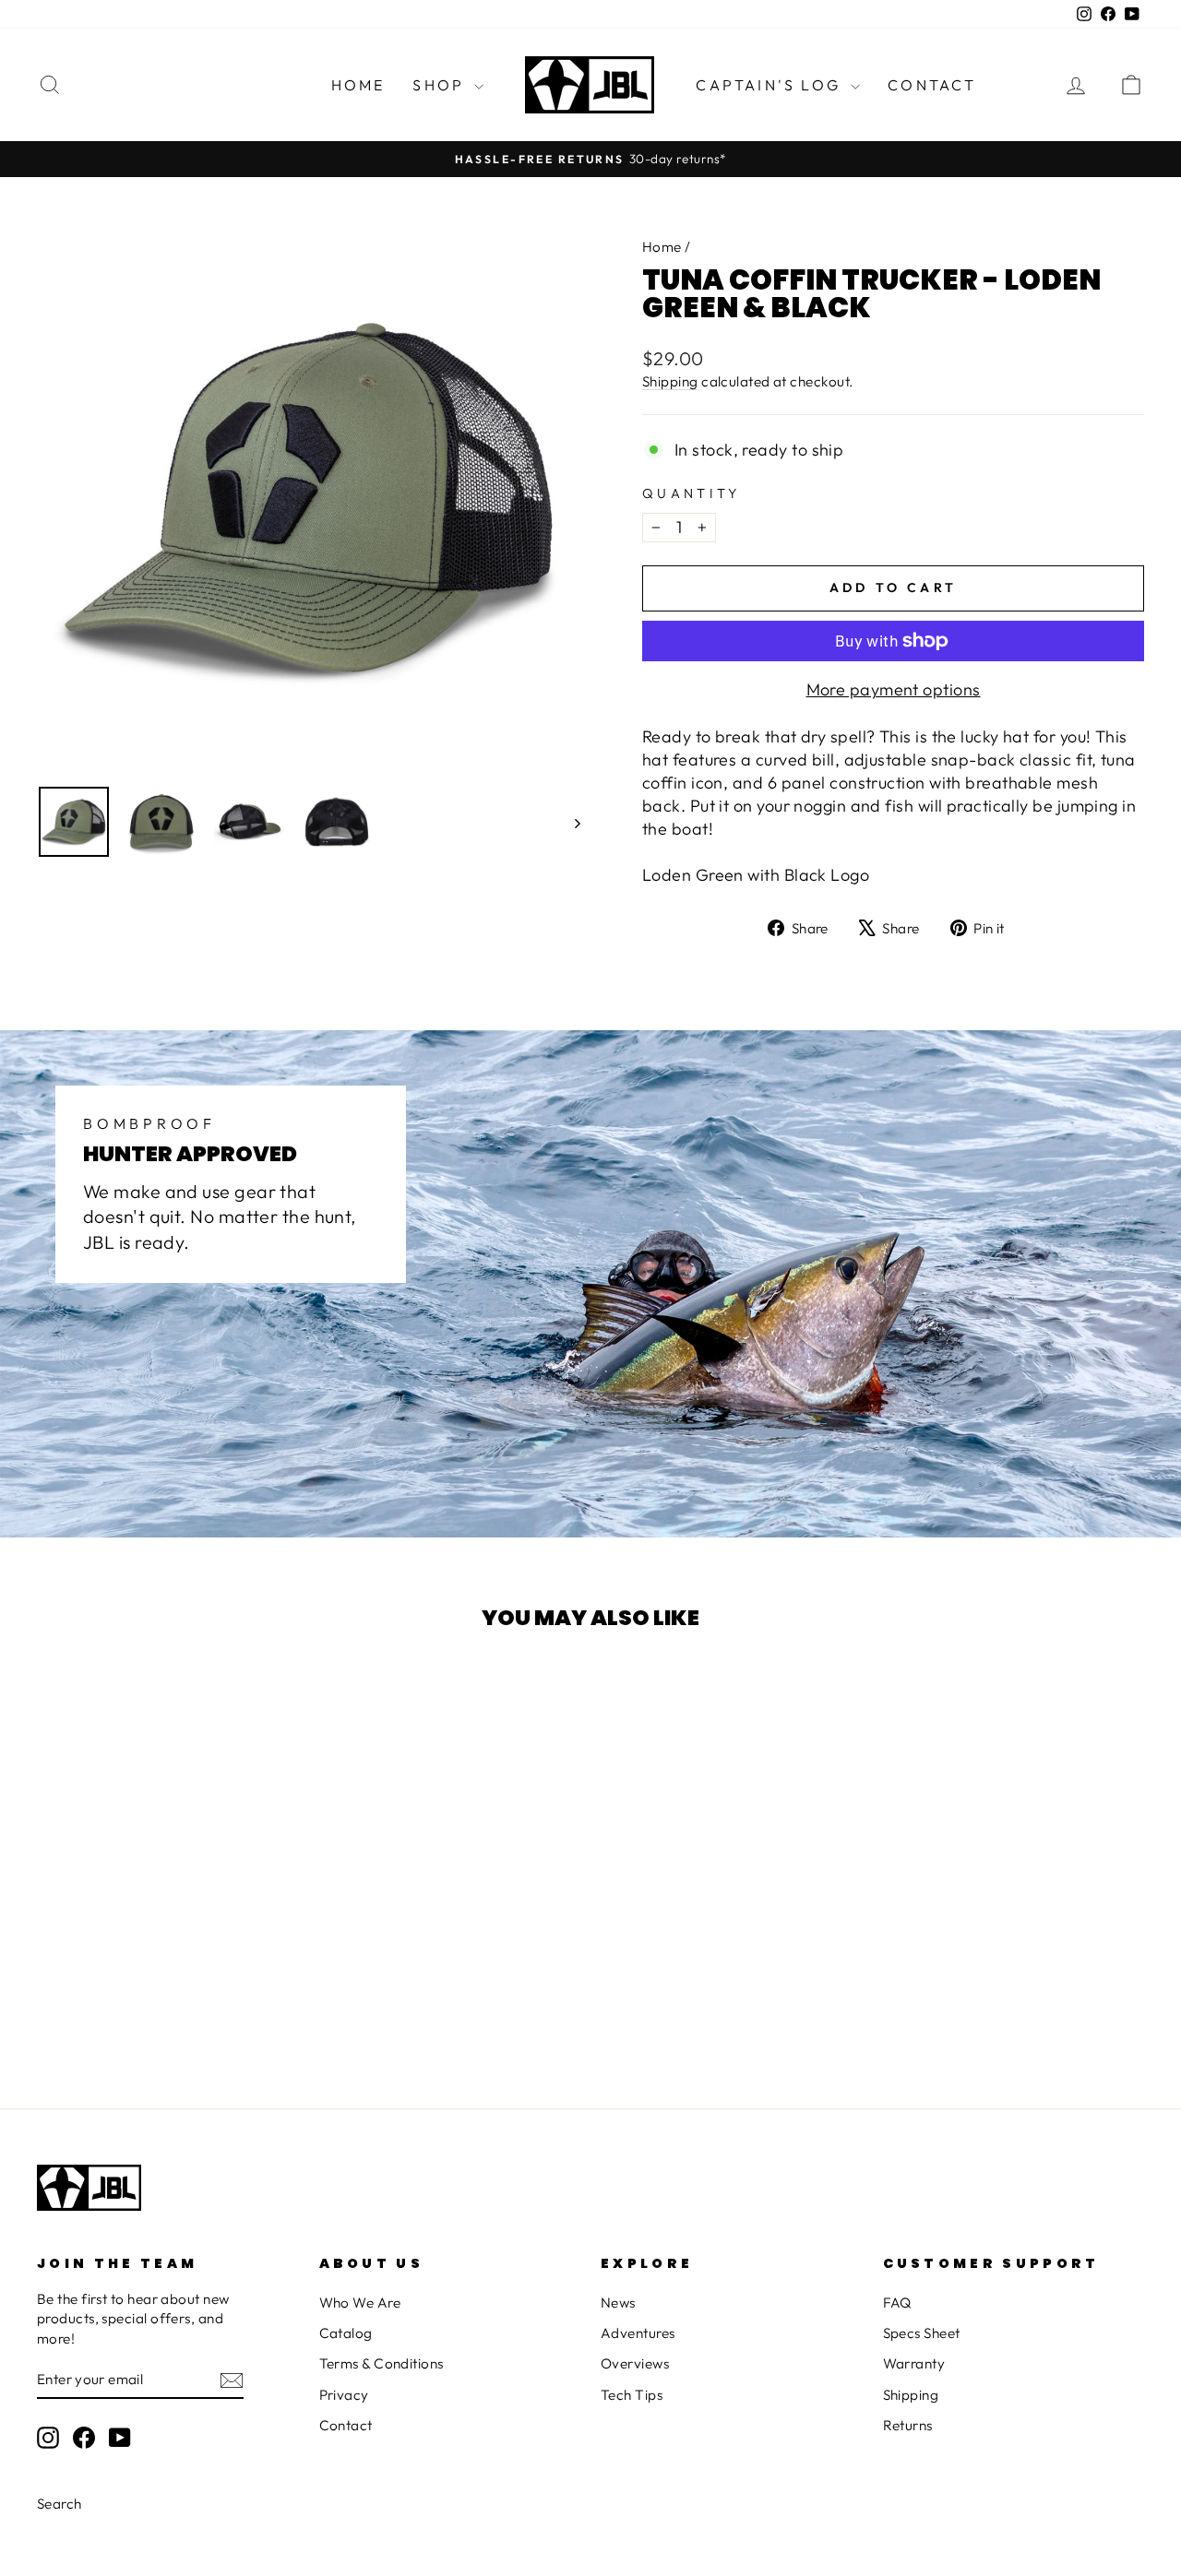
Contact (932, 85)
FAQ (897, 2303)
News (618, 2303)
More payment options (894, 689)
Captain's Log (771, 85)
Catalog (346, 2333)
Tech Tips (632, 2395)
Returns (908, 2425)
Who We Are (360, 2303)
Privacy (344, 2395)
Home (358, 85)
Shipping (670, 381)
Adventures (638, 2333)
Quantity (692, 493)
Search (60, 2504)
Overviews (635, 2363)
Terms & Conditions (382, 2363)
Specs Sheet (922, 2333)
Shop (441, 85)
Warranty (914, 2363)
